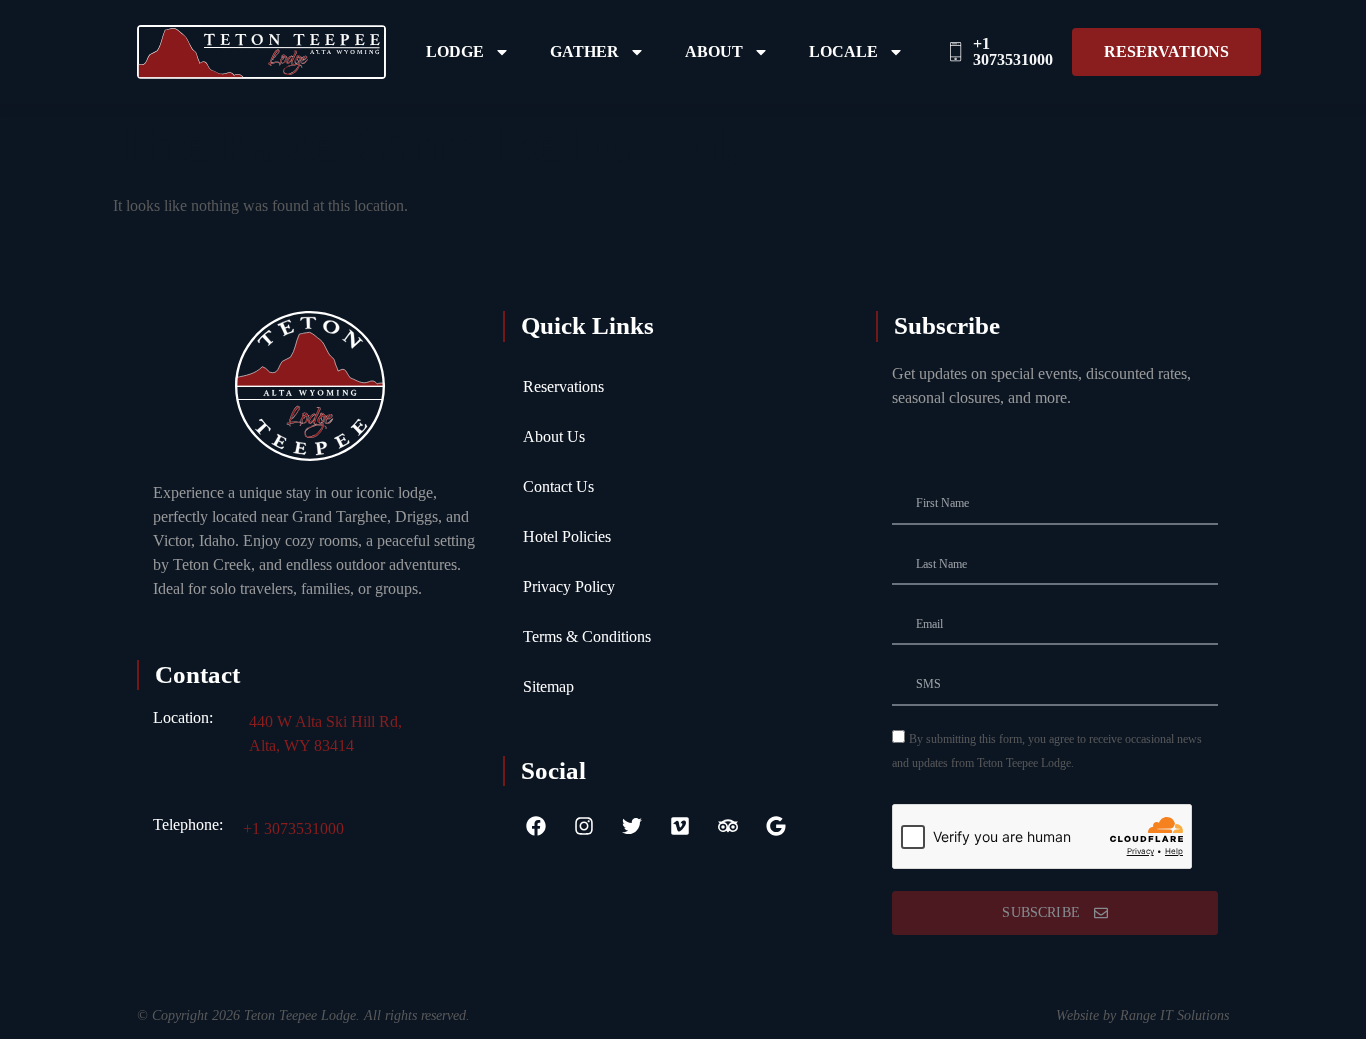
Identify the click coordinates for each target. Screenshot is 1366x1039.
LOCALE (843, 51)
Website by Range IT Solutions (1142, 1015)
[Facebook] (536, 826)
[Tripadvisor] (728, 826)
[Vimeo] (680, 826)
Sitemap (548, 686)
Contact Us (558, 486)
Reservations (563, 386)
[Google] (776, 826)
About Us (554, 436)
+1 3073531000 (293, 828)
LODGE (455, 51)
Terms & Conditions (587, 636)
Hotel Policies (567, 536)
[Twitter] (632, 826)
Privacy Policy (569, 586)
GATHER (584, 51)
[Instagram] (584, 826)
